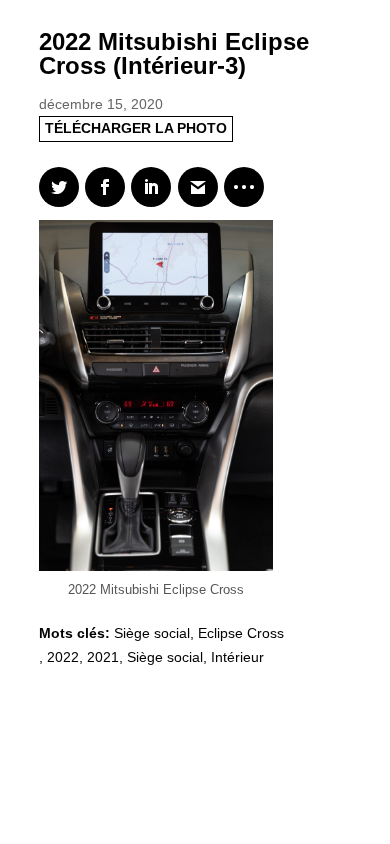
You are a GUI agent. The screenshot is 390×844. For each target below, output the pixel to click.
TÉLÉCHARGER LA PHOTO (136, 128)
